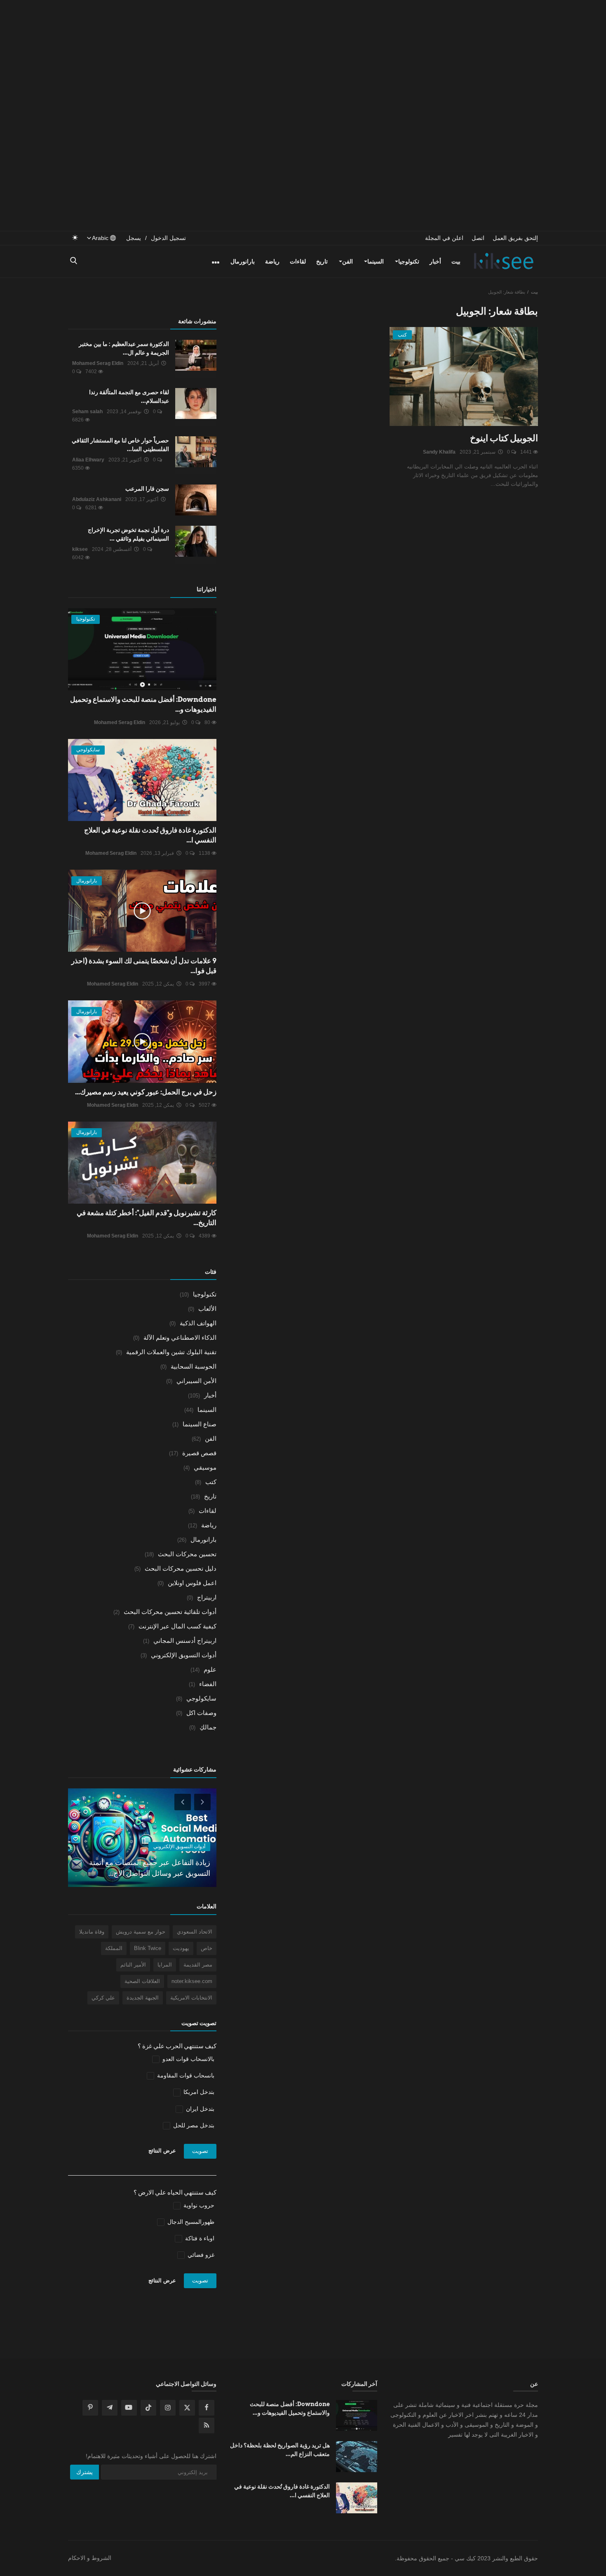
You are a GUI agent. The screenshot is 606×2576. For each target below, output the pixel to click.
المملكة (114, 1948)
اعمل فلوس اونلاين (192, 1583)
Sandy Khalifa (439, 452)
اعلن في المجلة (444, 238)
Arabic (101, 238)
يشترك (85, 2472)
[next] (203, 1802)
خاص (207, 1948)
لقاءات (298, 261)
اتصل (478, 238)
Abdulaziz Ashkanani (97, 499)
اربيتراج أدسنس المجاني (185, 1641)
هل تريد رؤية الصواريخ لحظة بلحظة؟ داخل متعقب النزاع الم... (280, 2450)
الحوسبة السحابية (194, 1366)
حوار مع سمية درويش (141, 1932)
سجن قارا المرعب (147, 489)
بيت (456, 261)
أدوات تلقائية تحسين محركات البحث (170, 1612)
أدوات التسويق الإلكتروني (184, 1655)
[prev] (182, 1802)
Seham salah (87, 412)
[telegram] (110, 2408)
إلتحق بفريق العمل (515, 238)
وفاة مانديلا (92, 1932)
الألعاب (207, 1309)
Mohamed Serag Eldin (98, 363)
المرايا (165, 1965)
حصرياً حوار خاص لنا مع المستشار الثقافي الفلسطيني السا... (120, 445)
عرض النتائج (162, 2151)
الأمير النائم (133, 1965)
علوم (210, 1669)
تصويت (200, 2151)
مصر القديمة (198, 1965)
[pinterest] (90, 2408)
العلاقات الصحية (142, 1981)
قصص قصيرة (199, 1453)
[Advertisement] (303, 58)
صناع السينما (200, 1424)
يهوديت (181, 1948)
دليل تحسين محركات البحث (181, 1568)
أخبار (435, 261)
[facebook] (207, 2408)
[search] (75, 261)
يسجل (134, 238)
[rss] (207, 2425)
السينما (376, 261)
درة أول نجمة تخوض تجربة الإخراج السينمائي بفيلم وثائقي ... (128, 534)
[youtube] (129, 2408)
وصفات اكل (201, 1713)
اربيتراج (207, 1597)
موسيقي (205, 1467)
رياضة (272, 261)
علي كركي (103, 1998)
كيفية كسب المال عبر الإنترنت (177, 1626)
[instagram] (168, 2408)
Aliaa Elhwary (88, 460)
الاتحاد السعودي (195, 1932)
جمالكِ (208, 1727)
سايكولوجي (201, 1698)
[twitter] (187, 2408)
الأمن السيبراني (196, 1381)
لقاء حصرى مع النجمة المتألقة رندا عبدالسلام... (129, 396)
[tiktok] (148, 2408)
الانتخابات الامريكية (191, 1998)
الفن (348, 261)
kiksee (80, 549)
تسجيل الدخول (168, 238)
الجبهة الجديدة (143, 1998)
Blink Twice (148, 1948)
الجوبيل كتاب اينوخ (504, 438)
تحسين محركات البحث (187, 1554)
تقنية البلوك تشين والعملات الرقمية (171, 1352)
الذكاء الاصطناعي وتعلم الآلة (180, 1337)
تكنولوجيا (409, 261)
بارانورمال (243, 261)
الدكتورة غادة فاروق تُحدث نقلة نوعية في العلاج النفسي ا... (282, 2491)
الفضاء (208, 1684)
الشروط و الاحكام (90, 2558)
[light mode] (75, 238)
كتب (211, 1482)
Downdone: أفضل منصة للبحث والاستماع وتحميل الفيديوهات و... (290, 2408)
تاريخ (322, 261)
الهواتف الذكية (198, 1323)
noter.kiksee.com (192, 1981)
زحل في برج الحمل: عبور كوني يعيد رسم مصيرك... (146, 1092)
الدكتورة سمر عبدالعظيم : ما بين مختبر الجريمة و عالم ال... (124, 348)
